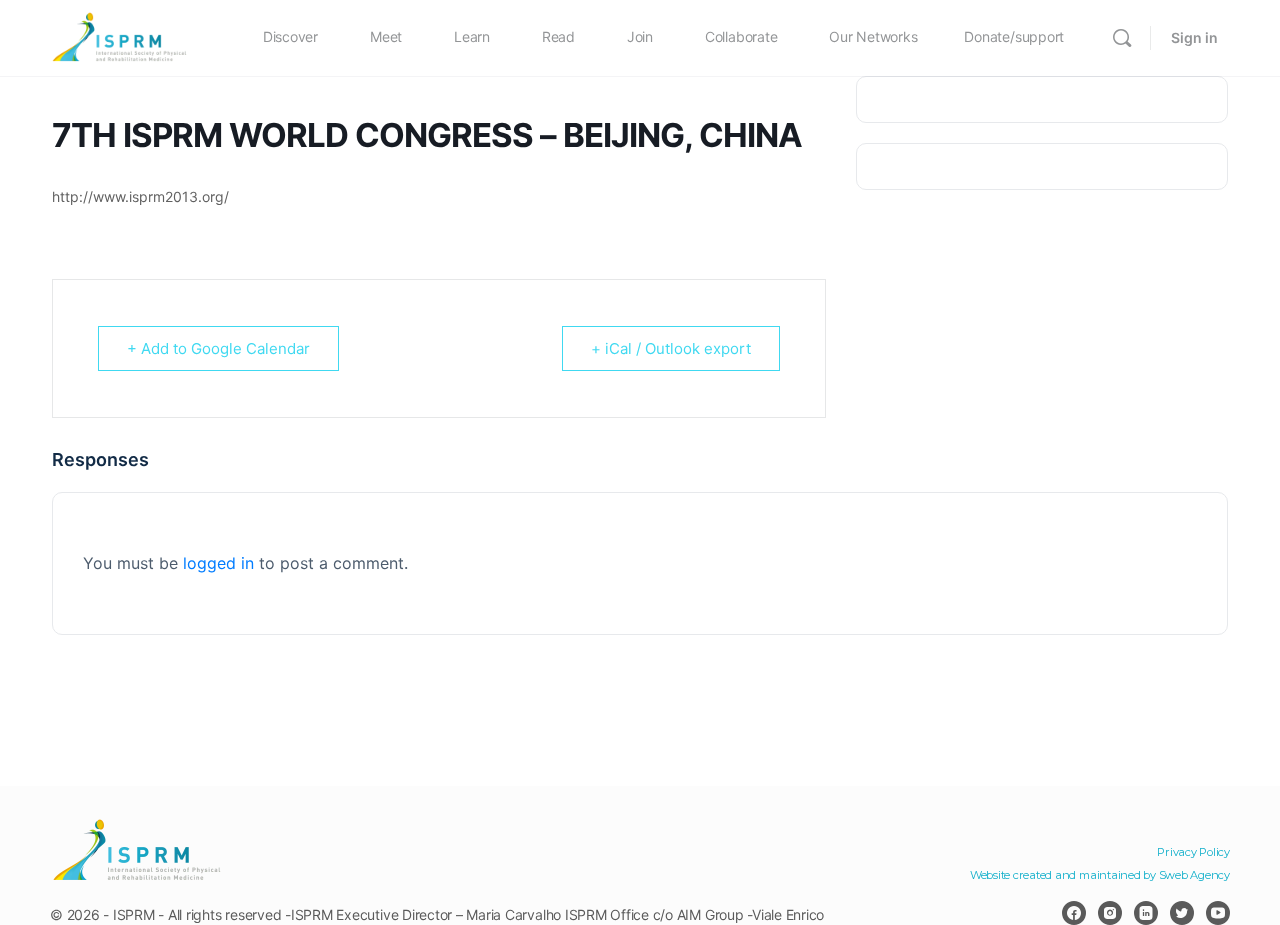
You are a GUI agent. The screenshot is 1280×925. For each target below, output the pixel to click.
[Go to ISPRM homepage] (120, 36)
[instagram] (1110, 913)
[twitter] (1182, 913)
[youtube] (1218, 913)
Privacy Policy (1193, 852)
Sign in (1194, 37)
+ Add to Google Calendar (218, 348)
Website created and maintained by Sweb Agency (1100, 875)
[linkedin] (1146, 913)
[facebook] (1074, 913)
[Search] (1122, 38)
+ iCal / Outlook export (671, 348)
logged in (218, 563)
